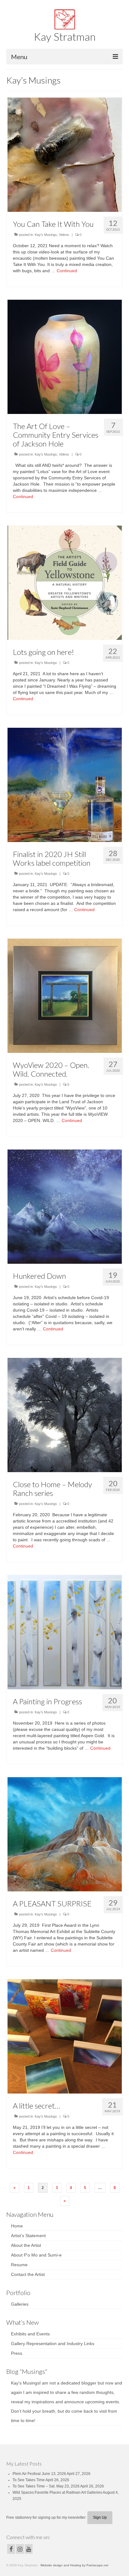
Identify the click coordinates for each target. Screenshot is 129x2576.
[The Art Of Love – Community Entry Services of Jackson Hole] (65, 356)
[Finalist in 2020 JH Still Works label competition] (65, 784)
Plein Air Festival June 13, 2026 (39, 2474)
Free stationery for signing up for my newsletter (46, 2517)
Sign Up (100, 2517)
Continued (67, 271)
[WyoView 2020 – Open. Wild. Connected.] (65, 995)
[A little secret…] (65, 2036)
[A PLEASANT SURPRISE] (65, 1834)
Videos (64, 235)
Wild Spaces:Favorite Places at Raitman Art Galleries (57, 2492)
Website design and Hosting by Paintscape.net (74, 2565)
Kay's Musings (46, 235)
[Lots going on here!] (65, 582)
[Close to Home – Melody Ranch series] (65, 1415)
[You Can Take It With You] (65, 154)
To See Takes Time (29, 2480)
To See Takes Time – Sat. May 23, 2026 (46, 2486)
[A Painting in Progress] (65, 1632)
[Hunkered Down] (65, 1206)
